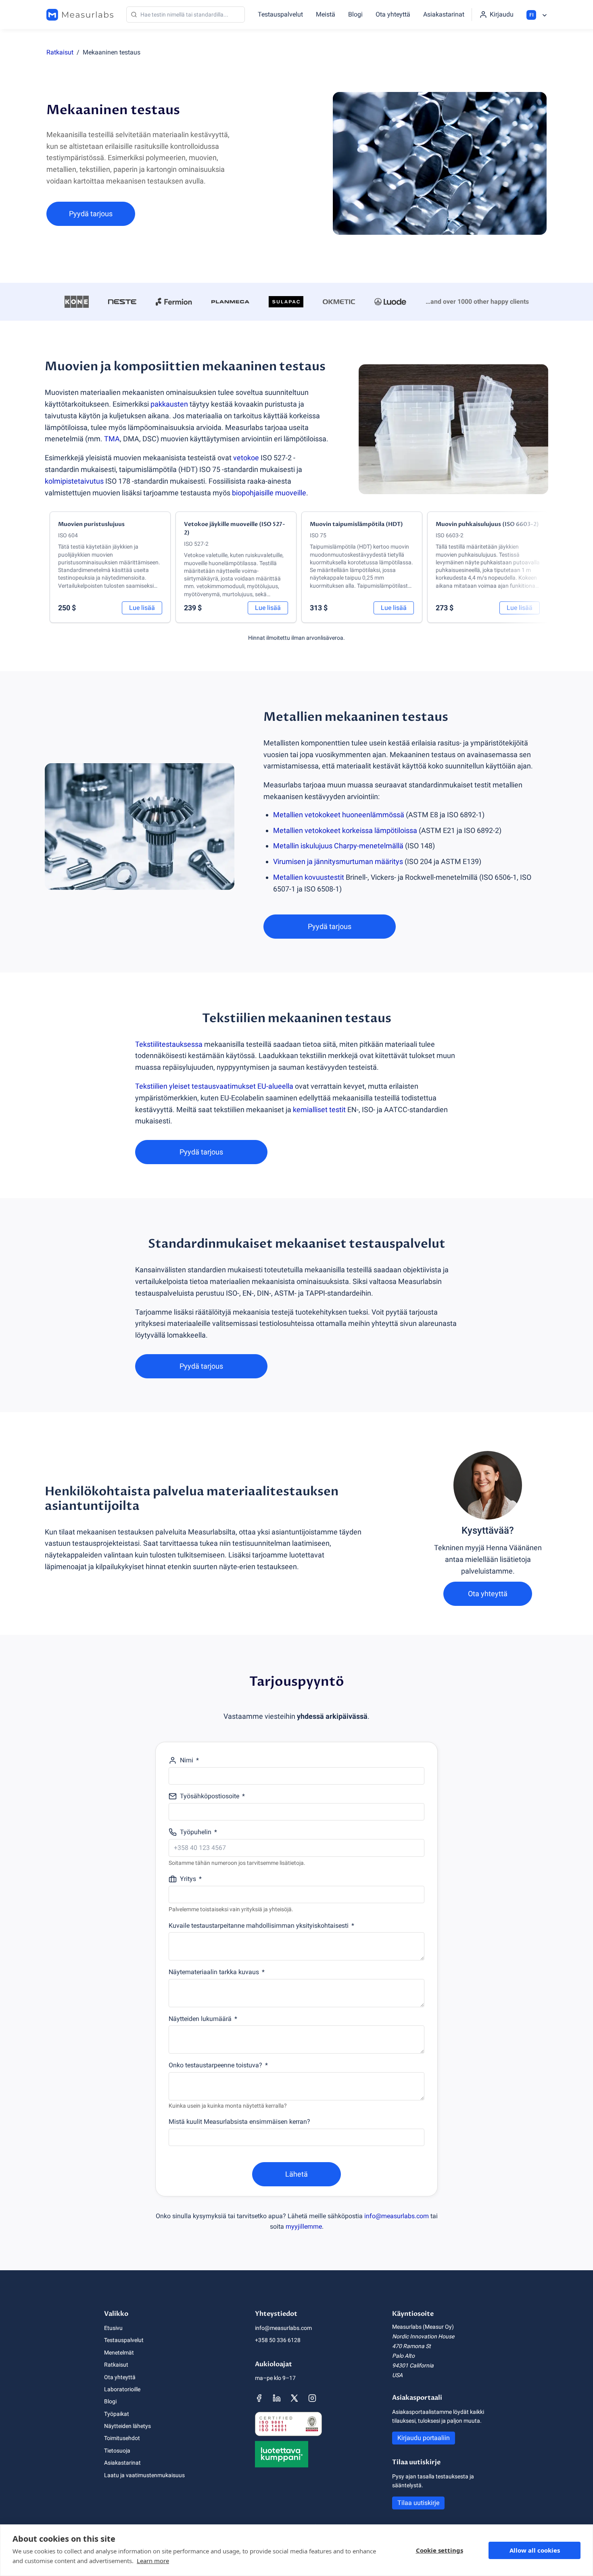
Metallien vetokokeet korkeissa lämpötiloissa (345, 830)
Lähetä (296, 2174)
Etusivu (113, 2328)
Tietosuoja (117, 2451)
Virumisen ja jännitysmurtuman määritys (338, 861)
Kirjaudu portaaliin (424, 2438)
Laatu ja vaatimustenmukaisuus (144, 2475)
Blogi (355, 14)
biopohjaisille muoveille (269, 493)
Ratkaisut (60, 52)
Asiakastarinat (444, 14)
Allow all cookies (535, 2550)
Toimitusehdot (122, 2438)
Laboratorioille (122, 2389)
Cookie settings (440, 2550)
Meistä (326, 14)
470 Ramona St (411, 2346)
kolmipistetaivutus (74, 481)
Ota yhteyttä (393, 14)
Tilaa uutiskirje (418, 2503)
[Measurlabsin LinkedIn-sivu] (277, 2398)
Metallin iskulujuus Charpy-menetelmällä (338, 846)
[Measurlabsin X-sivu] (294, 2398)
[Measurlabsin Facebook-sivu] (259, 2398)
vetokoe (246, 458)
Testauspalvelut (280, 14)
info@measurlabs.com (397, 2216)
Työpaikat (117, 2414)
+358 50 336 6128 (278, 2340)
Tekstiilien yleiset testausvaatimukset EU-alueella (214, 1086)
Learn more (153, 2561)
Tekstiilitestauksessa (169, 1044)
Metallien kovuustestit (309, 877)
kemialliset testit (319, 1110)
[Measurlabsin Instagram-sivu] (312, 2398)
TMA (112, 439)
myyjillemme (304, 2226)
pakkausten (169, 404)
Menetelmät (119, 2353)
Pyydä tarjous (91, 214)
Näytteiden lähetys (127, 2426)
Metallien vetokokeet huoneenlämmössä (339, 815)
